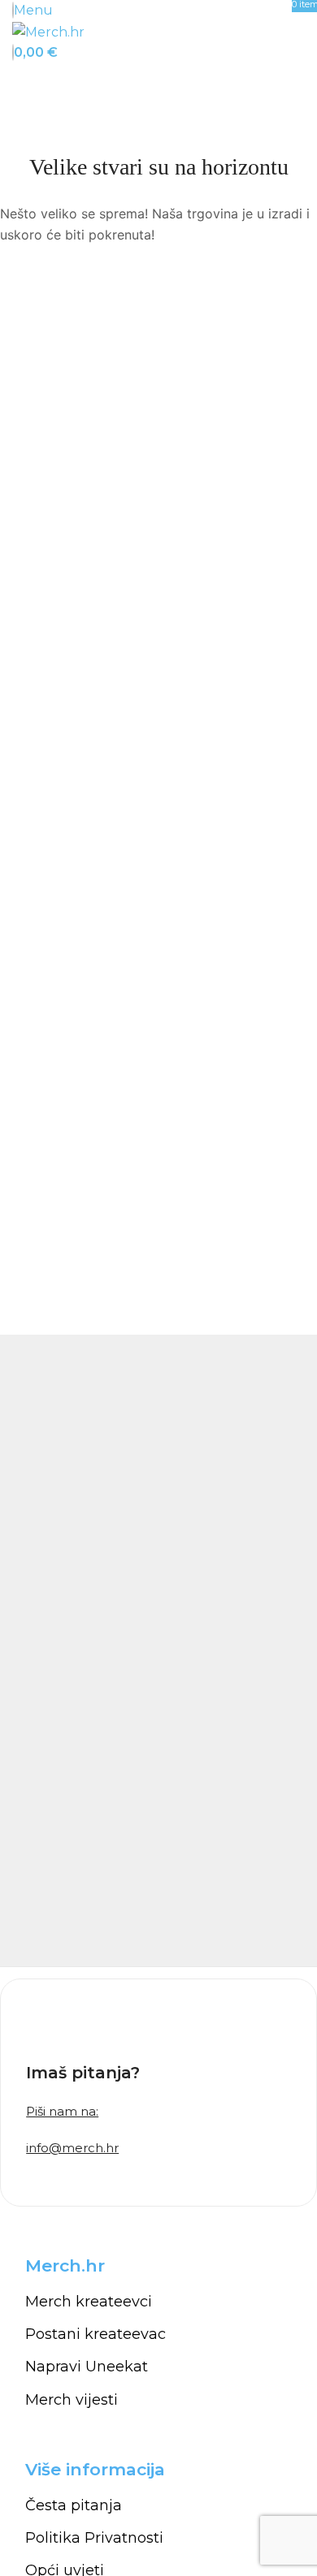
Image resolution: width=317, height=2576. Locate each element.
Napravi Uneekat (87, 2367)
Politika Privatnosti (94, 2538)
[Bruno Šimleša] (158, 1650)
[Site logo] (48, 31)
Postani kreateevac (96, 2334)
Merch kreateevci (89, 2302)
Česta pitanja (74, 2505)
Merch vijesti (72, 2400)
